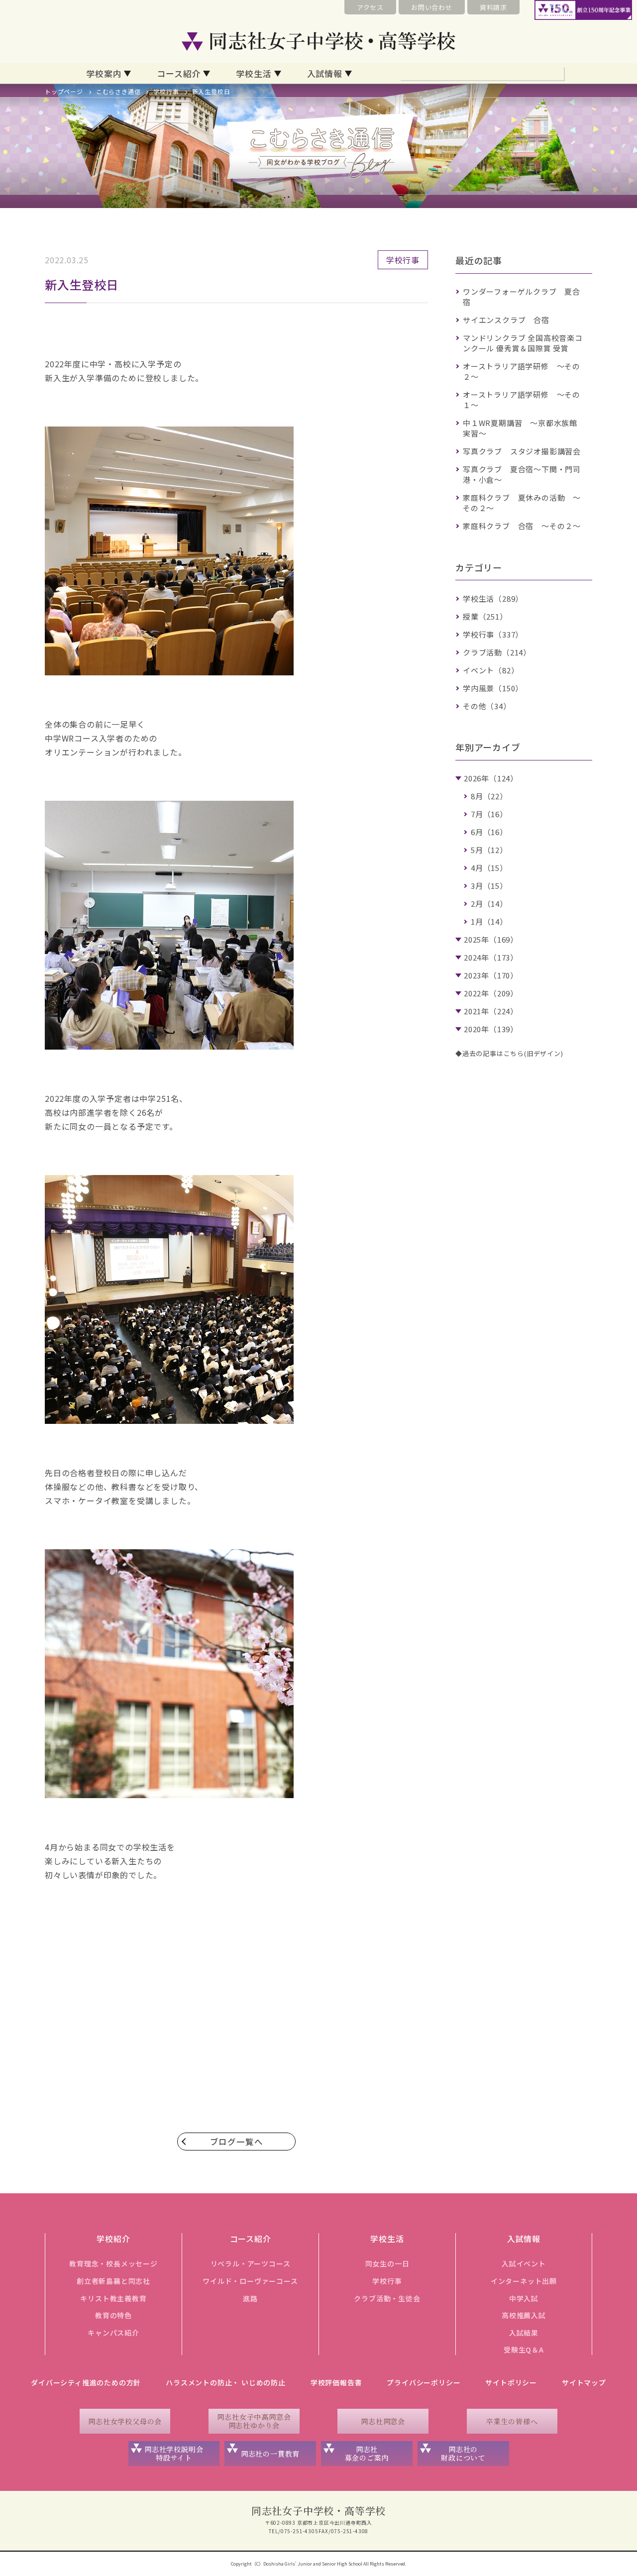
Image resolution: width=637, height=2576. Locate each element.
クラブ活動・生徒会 (387, 2298)
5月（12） (489, 850)
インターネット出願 (524, 2281)
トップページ (64, 91)
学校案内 (104, 73)
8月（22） (489, 796)
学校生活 (254, 73)
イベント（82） (491, 670)
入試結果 (524, 2333)
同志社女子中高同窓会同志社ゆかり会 (254, 2421)
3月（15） (489, 886)
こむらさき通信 (118, 91)
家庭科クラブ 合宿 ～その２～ (522, 526)
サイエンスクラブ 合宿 (506, 320)
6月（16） (489, 832)
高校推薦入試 (524, 2315)
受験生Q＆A (524, 2350)
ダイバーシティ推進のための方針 (86, 2382)
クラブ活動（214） (497, 652)
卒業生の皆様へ (512, 2421)
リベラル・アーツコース (251, 2263)
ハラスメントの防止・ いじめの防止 (226, 2382)
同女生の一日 (387, 2263)
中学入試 (524, 2298)
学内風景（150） (493, 688)
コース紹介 (179, 73)
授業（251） (485, 616)
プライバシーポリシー (424, 2382)
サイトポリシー (511, 2382)
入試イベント (524, 2263)
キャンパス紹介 (113, 2333)
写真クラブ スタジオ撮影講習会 (522, 451)
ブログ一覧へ (237, 2142)
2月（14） (489, 904)
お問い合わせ (432, 7)
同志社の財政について (463, 2453)
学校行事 (166, 91)
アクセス (370, 7)
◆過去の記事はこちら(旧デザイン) (509, 1053)
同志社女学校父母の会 (125, 2421)
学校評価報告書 (336, 2382)
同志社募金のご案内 (367, 2453)
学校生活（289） (493, 598)
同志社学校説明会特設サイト (174, 2453)
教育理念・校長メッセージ (113, 2263)
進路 (250, 2298)
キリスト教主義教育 (113, 2298)
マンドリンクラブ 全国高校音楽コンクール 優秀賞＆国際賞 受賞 (523, 343)
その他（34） (487, 706)
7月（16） (489, 814)
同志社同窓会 (383, 2421)
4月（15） (489, 868)
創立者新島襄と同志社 (113, 2281)
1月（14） (489, 921)
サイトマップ (584, 2382)
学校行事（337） (493, 634)
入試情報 (325, 73)
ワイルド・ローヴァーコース (250, 2281)
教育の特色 (113, 2315)
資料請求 (493, 7)
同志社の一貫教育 (270, 2454)
